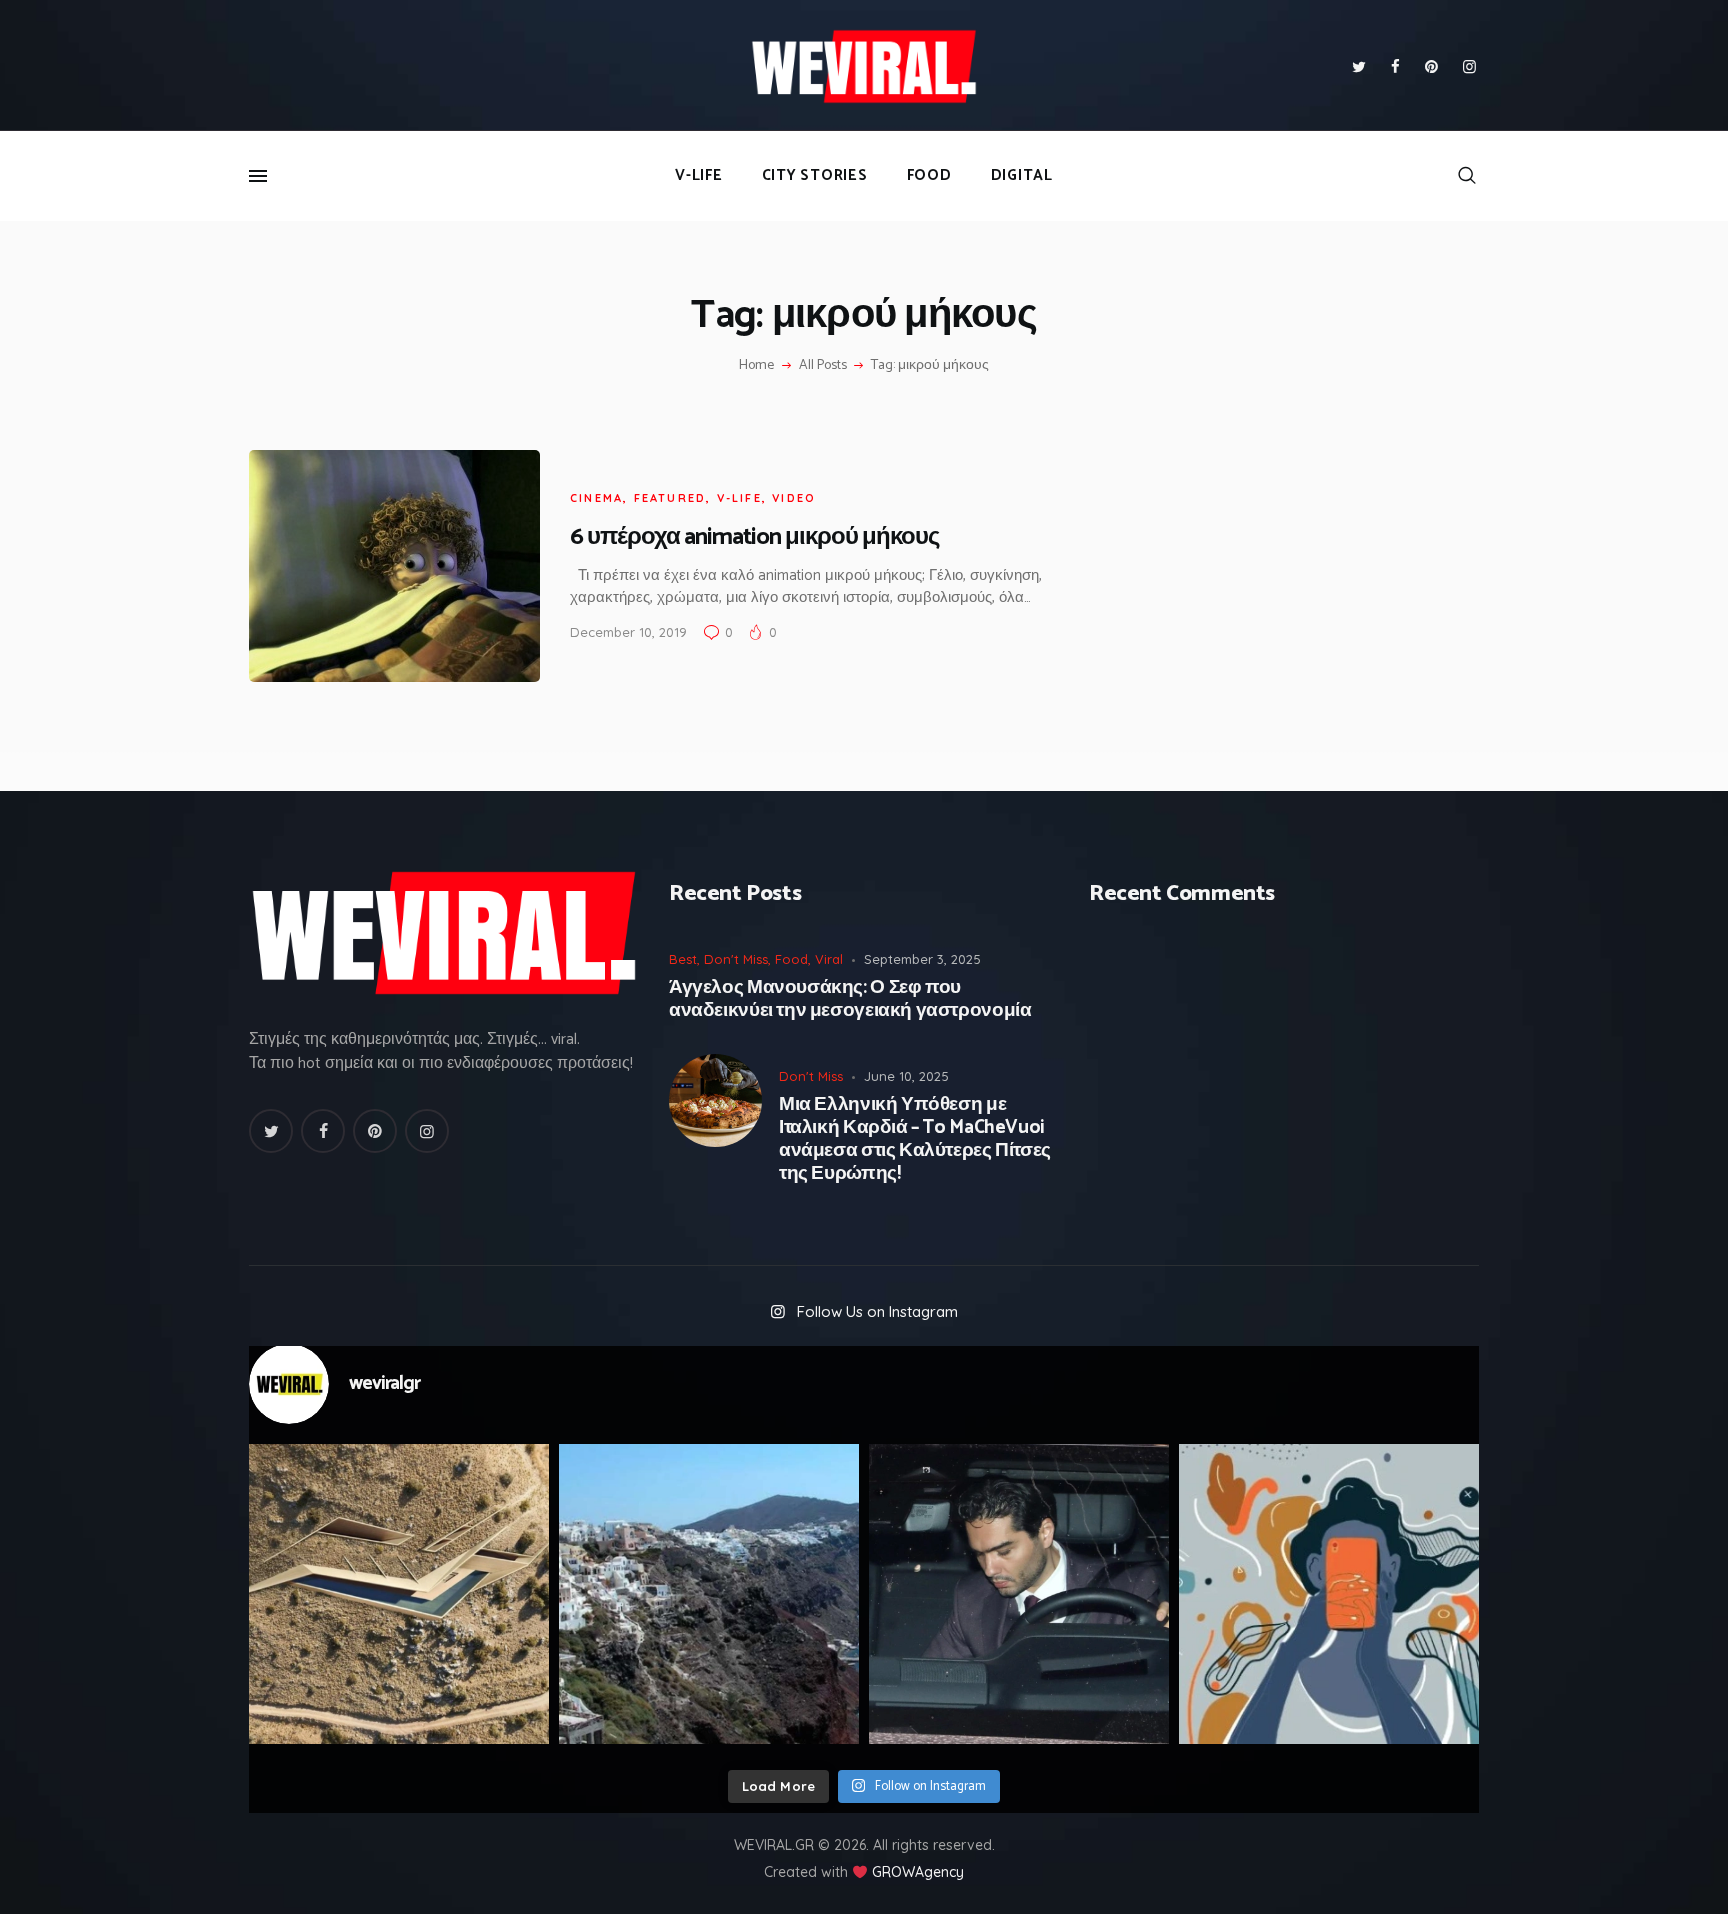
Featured (670, 498)
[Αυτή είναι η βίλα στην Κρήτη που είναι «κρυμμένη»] (399, 1594)
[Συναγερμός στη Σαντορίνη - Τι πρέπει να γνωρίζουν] (709, 1594)
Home (756, 366)
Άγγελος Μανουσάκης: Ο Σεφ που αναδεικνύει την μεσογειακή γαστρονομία (850, 1000)
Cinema (596, 498)
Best (683, 959)
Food (791, 959)
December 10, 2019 (628, 632)
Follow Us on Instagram (877, 1311)
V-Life (739, 498)
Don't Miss (736, 959)
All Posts (823, 365)
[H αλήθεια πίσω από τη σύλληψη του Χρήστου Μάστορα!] (1019, 1594)
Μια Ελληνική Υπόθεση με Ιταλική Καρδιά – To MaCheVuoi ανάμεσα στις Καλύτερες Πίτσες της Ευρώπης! (915, 1139)
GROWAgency (918, 1872)
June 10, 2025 (906, 1076)
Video (794, 498)
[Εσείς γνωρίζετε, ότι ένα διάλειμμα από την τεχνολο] (1329, 1594)
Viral (829, 959)
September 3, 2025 (922, 959)
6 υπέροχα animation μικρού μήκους (754, 537)
